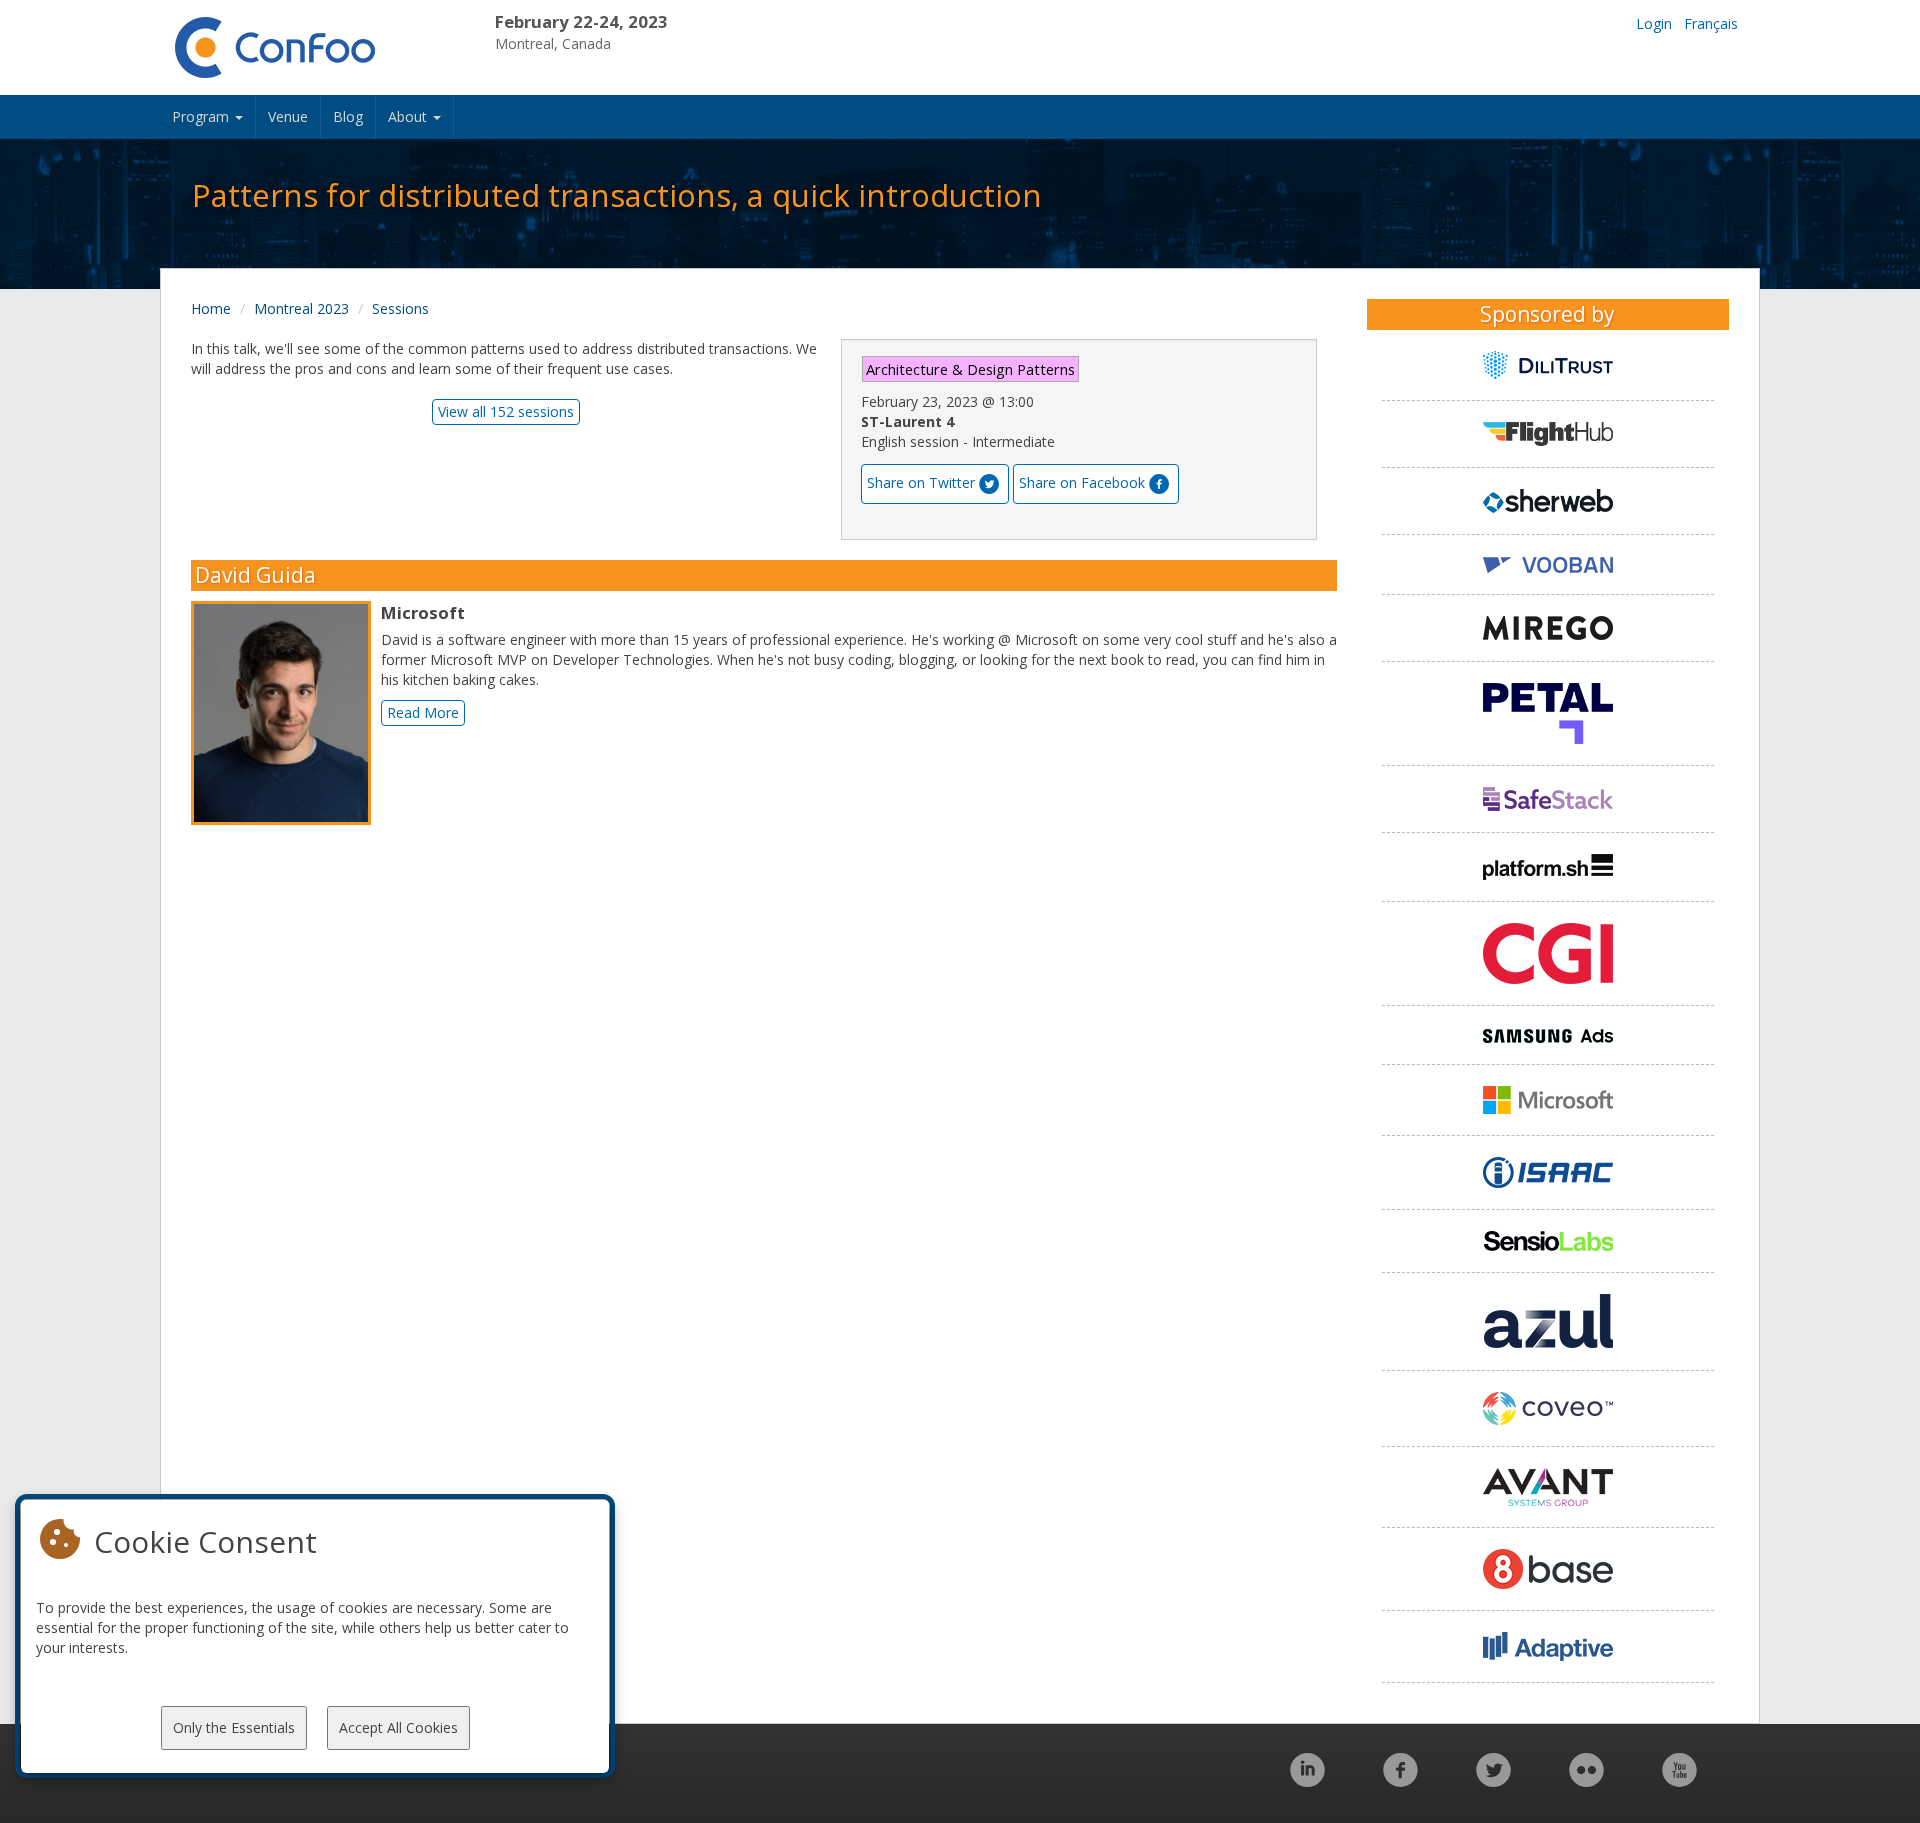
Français (1711, 23)
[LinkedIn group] (1307, 1780)
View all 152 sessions (506, 411)
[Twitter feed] (1493, 1780)
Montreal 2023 (301, 308)
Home (211, 308)
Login (1654, 23)
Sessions (400, 308)
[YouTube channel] (1679, 1780)
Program (202, 116)
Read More (423, 712)
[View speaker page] (286, 713)
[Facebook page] (1400, 1780)
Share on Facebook (1082, 482)
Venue (288, 116)
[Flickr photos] (1586, 1780)
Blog (348, 116)
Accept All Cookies (398, 1727)
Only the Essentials (234, 1727)
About (409, 116)
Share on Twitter (921, 482)
